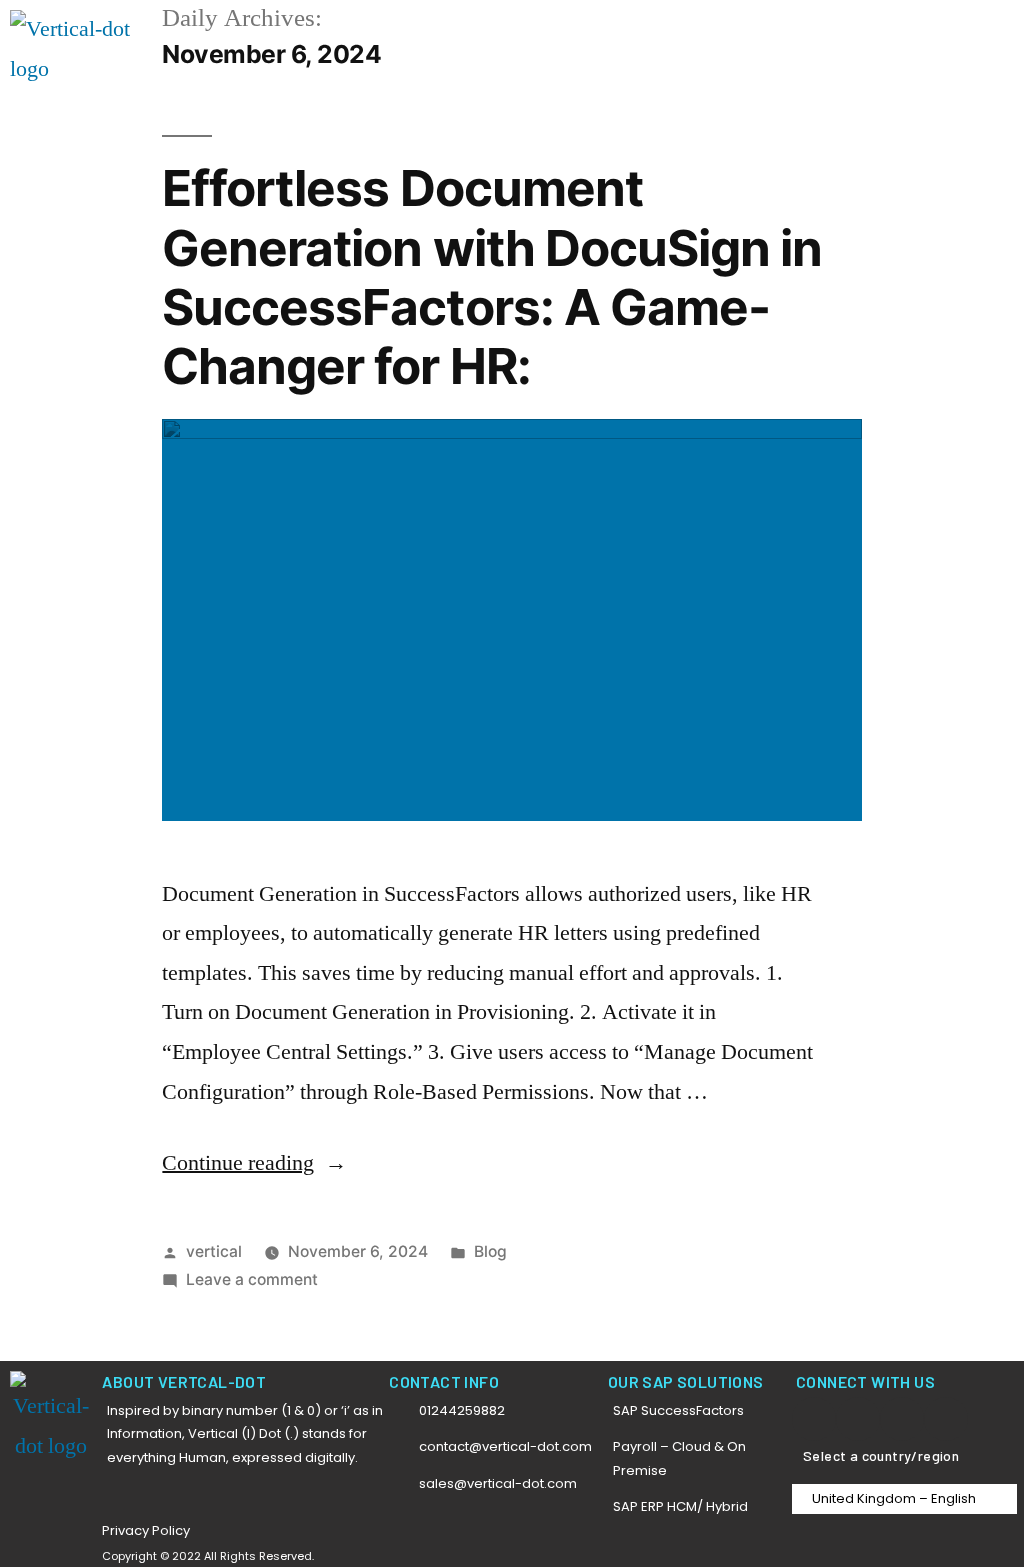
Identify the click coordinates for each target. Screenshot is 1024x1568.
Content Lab (922, 32)
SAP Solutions (641, 32)
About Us (833, 32)
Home (560, 32)
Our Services (745, 32)
